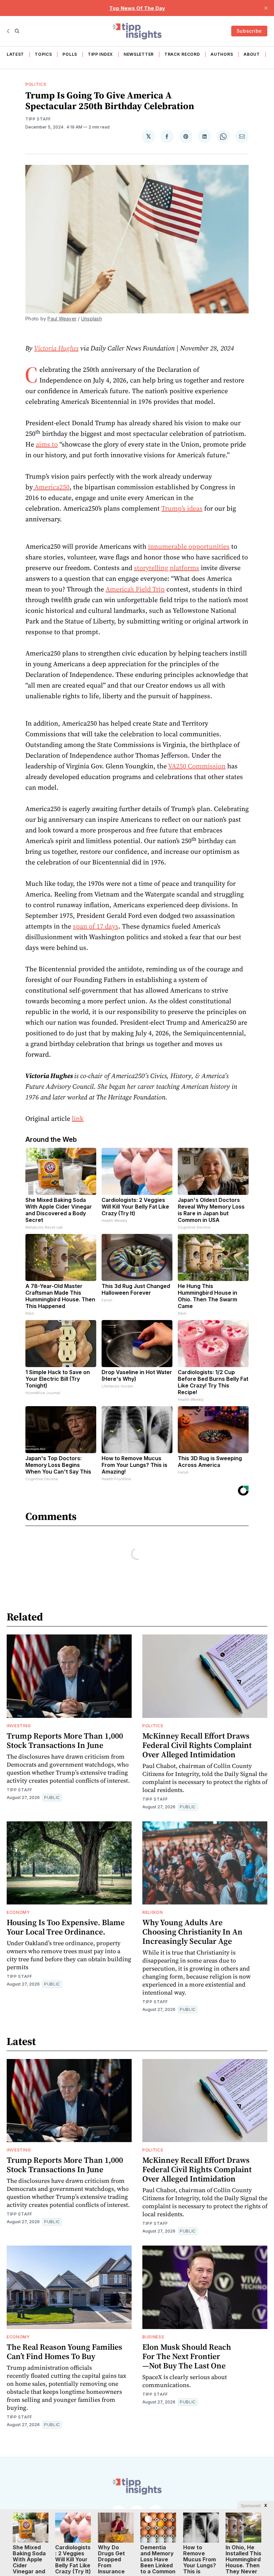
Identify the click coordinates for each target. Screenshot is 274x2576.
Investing (19, 1726)
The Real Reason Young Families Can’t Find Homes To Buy (64, 2352)
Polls (70, 54)
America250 (51, 487)
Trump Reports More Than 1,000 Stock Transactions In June (65, 1740)
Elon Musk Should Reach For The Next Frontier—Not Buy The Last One (187, 2356)
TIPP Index (100, 54)
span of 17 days (96, 926)
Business (153, 2337)
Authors (222, 54)
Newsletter (139, 54)
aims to (47, 444)
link (78, 1118)
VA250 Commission (197, 766)
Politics (36, 84)
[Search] (17, 31)
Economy (18, 1912)
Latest (15, 54)
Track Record (182, 54)
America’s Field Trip (135, 589)
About (252, 54)
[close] (266, 8)
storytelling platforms (167, 568)
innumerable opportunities (189, 546)
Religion (153, 1912)
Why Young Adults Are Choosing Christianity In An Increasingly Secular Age (192, 1932)
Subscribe (249, 31)
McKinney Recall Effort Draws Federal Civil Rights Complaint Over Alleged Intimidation (197, 1745)
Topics (43, 54)
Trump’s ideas (182, 508)
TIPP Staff (38, 119)
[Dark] (9, 31)
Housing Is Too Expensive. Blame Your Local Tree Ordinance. (66, 1927)
